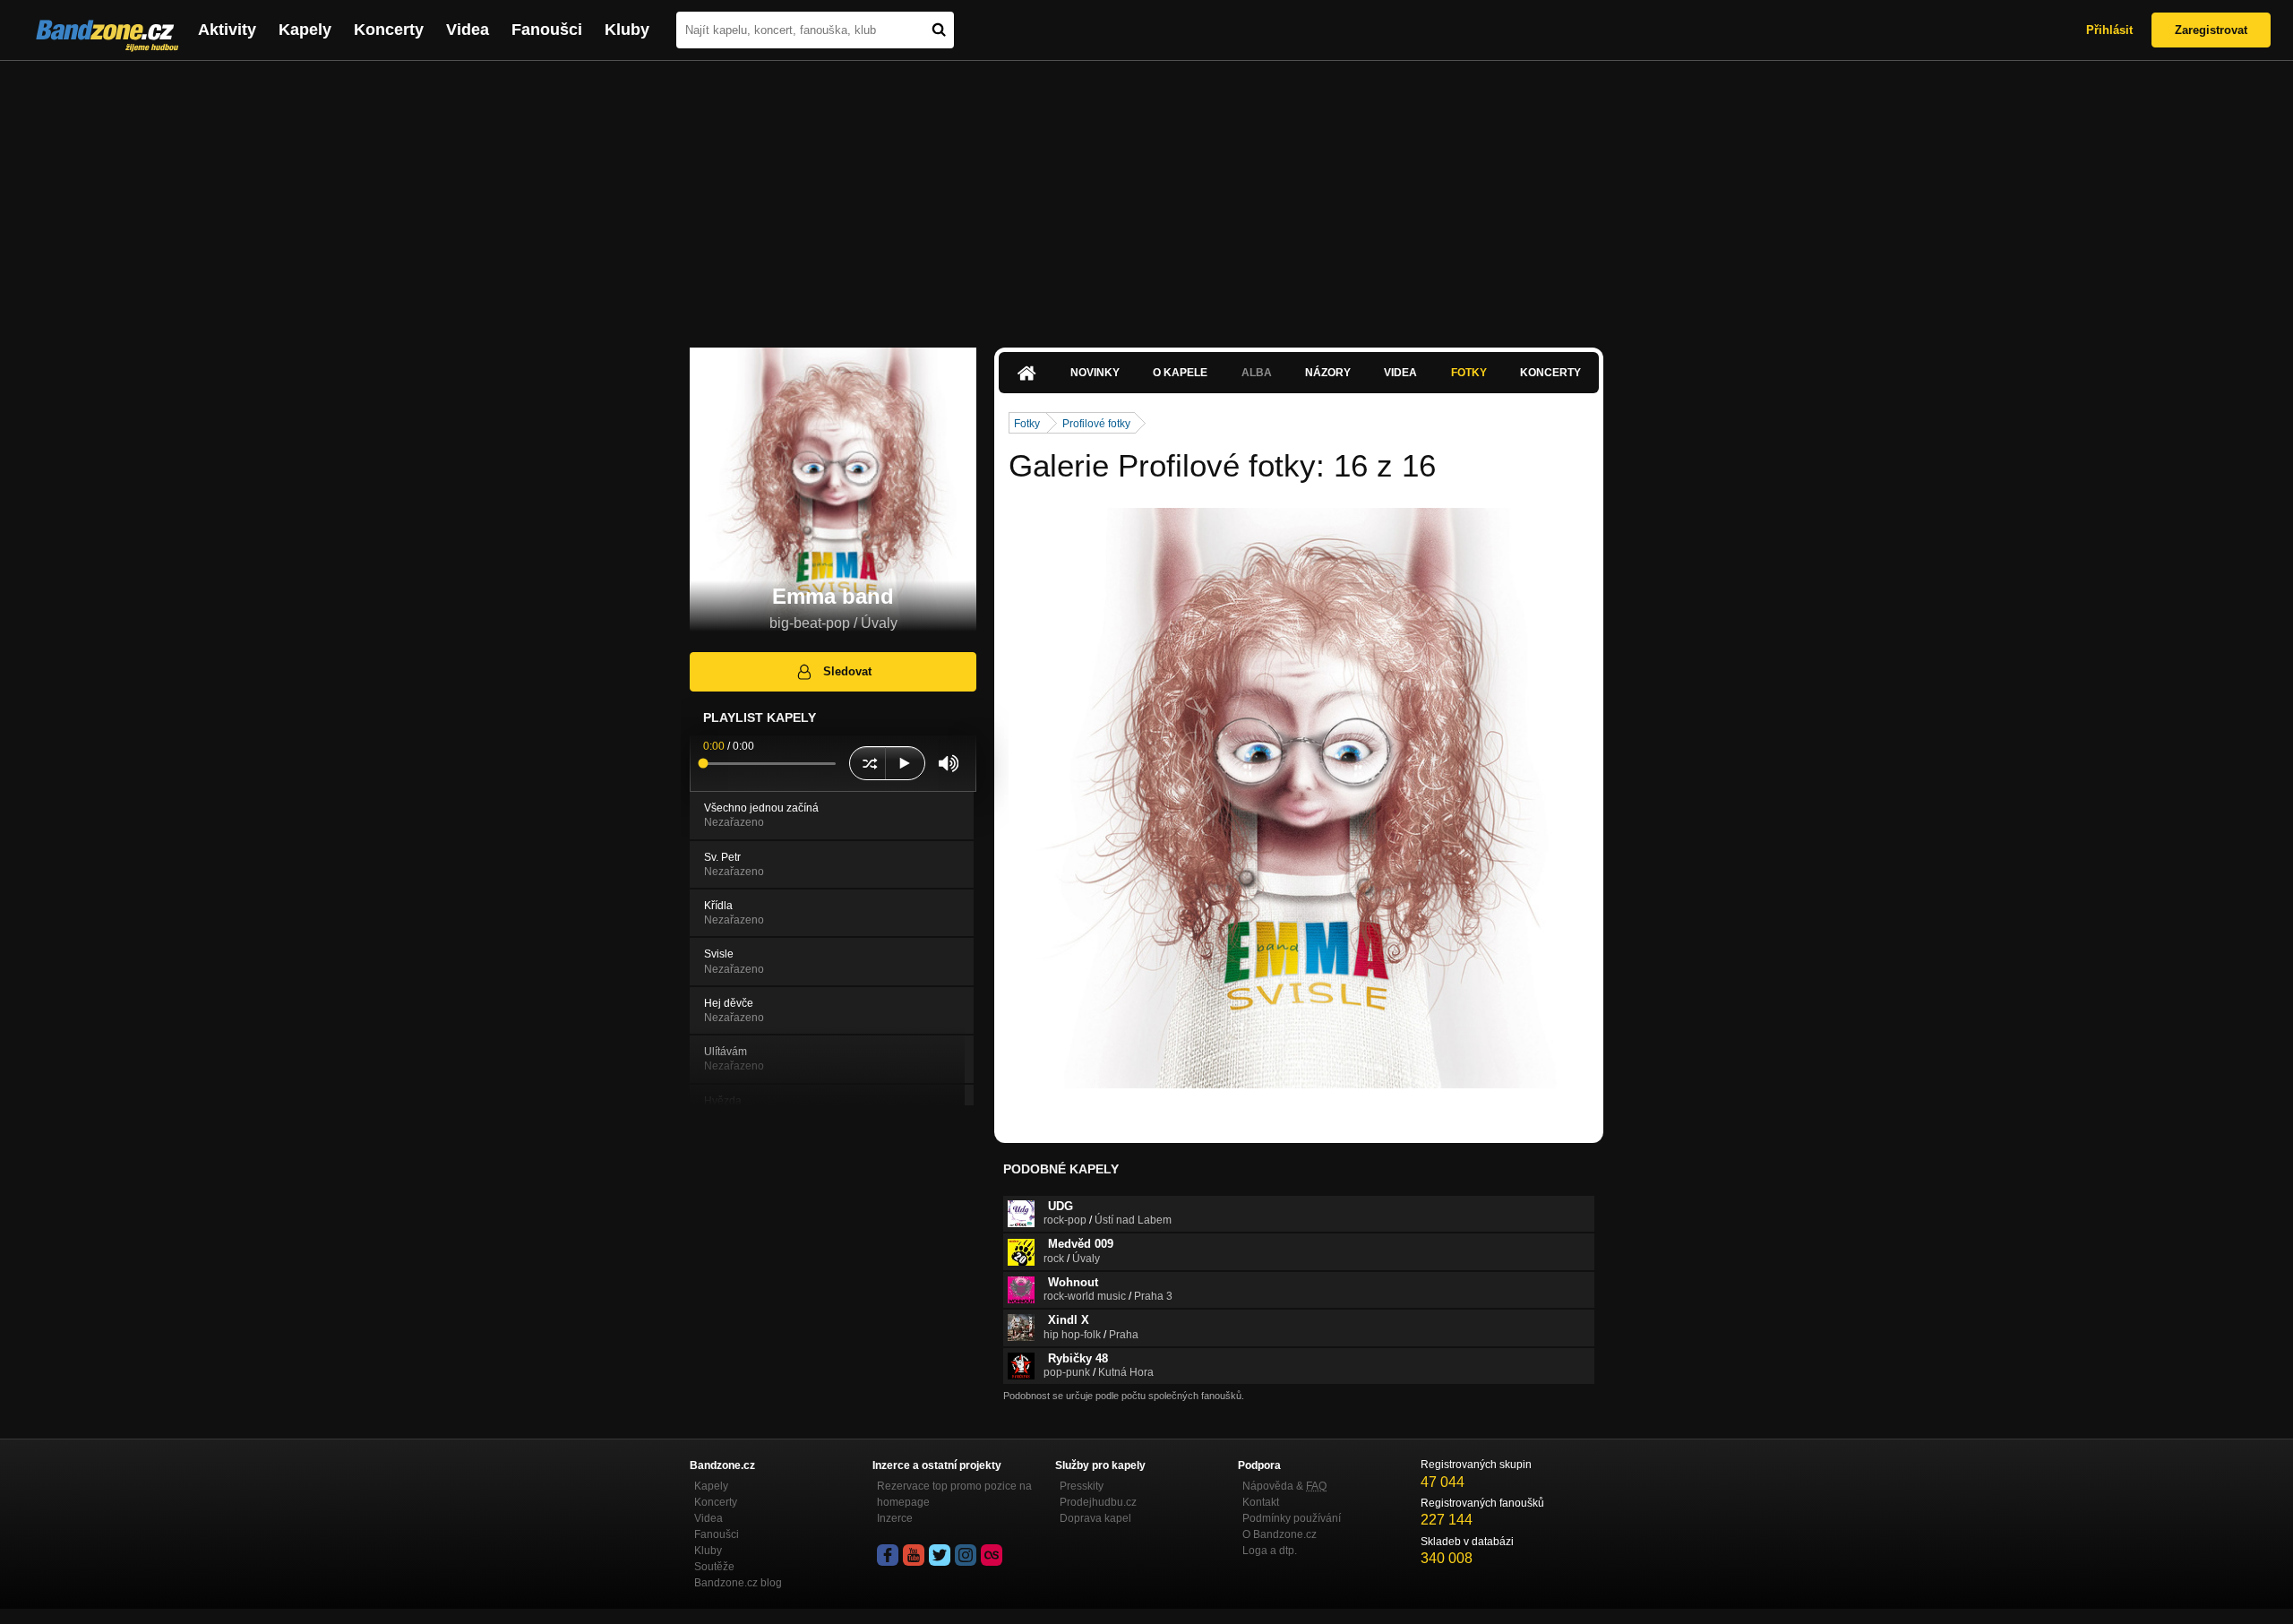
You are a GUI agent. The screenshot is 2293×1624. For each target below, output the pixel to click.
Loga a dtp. (1270, 1551)
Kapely (305, 30)
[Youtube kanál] (914, 1555)
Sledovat (847, 671)
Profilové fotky (1096, 424)
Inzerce (895, 1518)
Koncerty (389, 30)
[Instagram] (966, 1555)
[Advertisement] (1146, 195)
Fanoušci (547, 30)
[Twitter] (940, 1555)
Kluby (627, 30)
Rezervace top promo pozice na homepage (954, 1494)
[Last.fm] (992, 1555)
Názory (1328, 373)
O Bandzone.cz (1280, 1534)
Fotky (1469, 373)
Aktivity (227, 30)
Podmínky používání (1292, 1518)
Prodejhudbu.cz (1098, 1502)
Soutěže (714, 1567)
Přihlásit (2109, 30)
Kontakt (1261, 1502)
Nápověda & (1284, 1486)
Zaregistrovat (2211, 30)
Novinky (1095, 373)
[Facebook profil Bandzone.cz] (888, 1555)
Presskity (1082, 1486)
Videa (468, 30)
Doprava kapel (1095, 1518)
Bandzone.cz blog (738, 1583)
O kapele (1180, 373)
